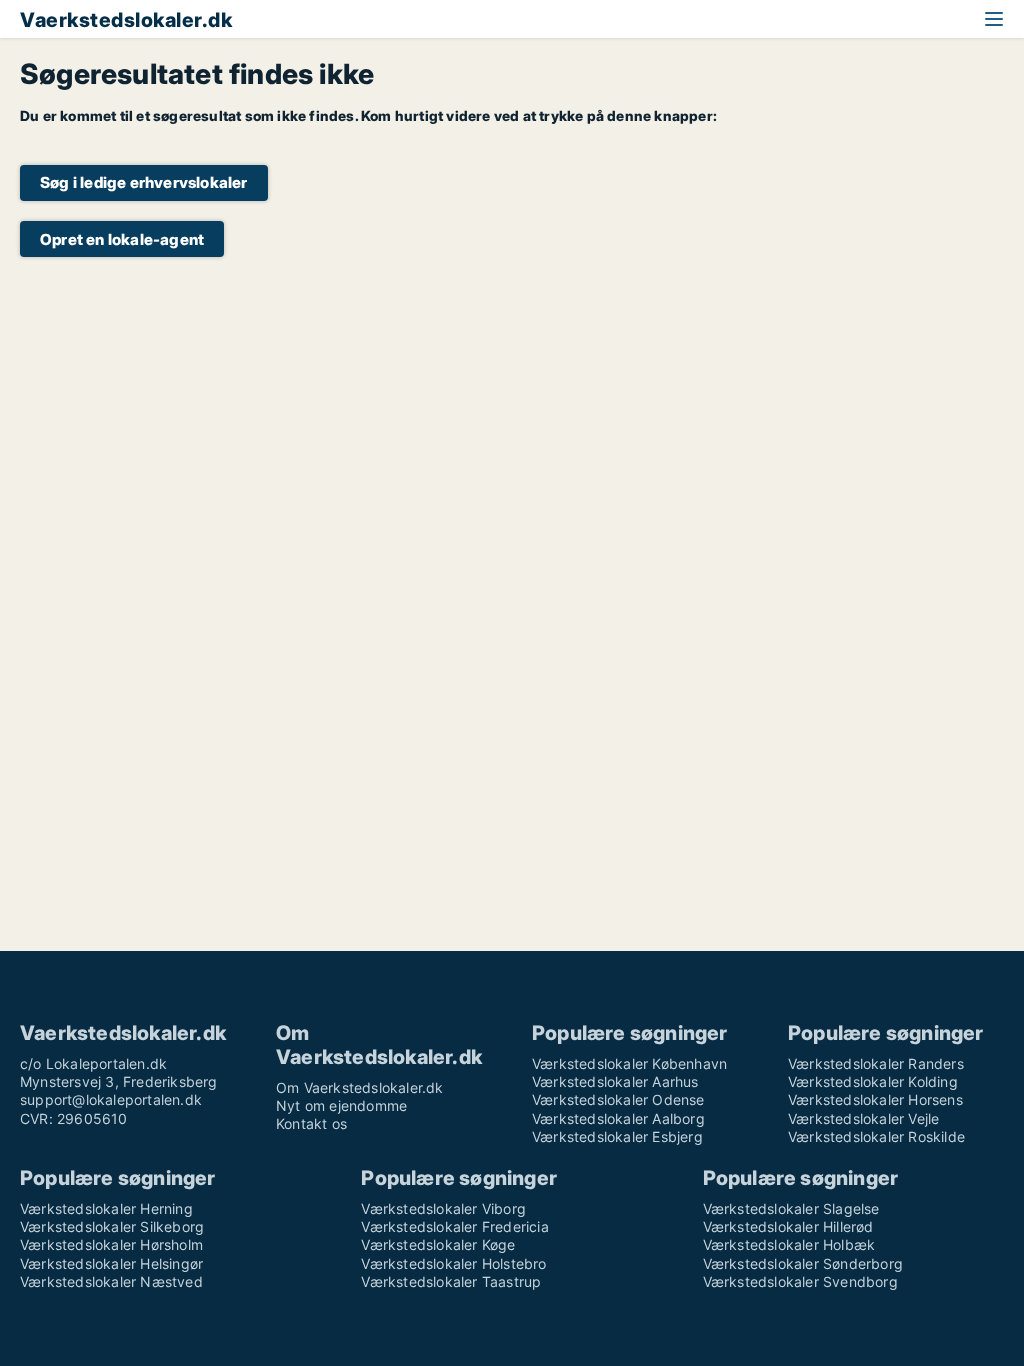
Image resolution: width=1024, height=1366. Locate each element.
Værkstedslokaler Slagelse (791, 1208)
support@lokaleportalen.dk (111, 1099)
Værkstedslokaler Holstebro (453, 1263)
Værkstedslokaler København (629, 1063)
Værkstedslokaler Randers (876, 1063)
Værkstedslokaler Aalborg (618, 1118)
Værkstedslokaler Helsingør (111, 1263)
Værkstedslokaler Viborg (443, 1208)
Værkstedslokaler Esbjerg (617, 1136)
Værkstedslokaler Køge (438, 1244)
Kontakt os (311, 1123)
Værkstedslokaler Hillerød (788, 1226)
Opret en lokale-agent (122, 239)
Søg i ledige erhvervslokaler (144, 182)
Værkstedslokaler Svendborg (800, 1281)
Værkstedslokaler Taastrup (451, 1281)
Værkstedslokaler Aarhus (615, 1081)
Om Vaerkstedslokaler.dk (360, 1087)
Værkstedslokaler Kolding (873, 1081)
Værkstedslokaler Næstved (111, 1281)
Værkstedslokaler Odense (618, 1099)
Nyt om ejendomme (341, 1105)
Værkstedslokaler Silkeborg (112, 1226)
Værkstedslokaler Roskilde (876, 1136)
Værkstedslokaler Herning (106, 1208)
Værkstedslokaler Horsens (875, 1099)
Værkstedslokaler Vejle (863, 1118)
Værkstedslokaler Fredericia (454, 1226)
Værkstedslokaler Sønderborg (803, 1263)
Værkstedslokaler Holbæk (789, 1244)
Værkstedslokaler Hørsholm (111, 1244)
